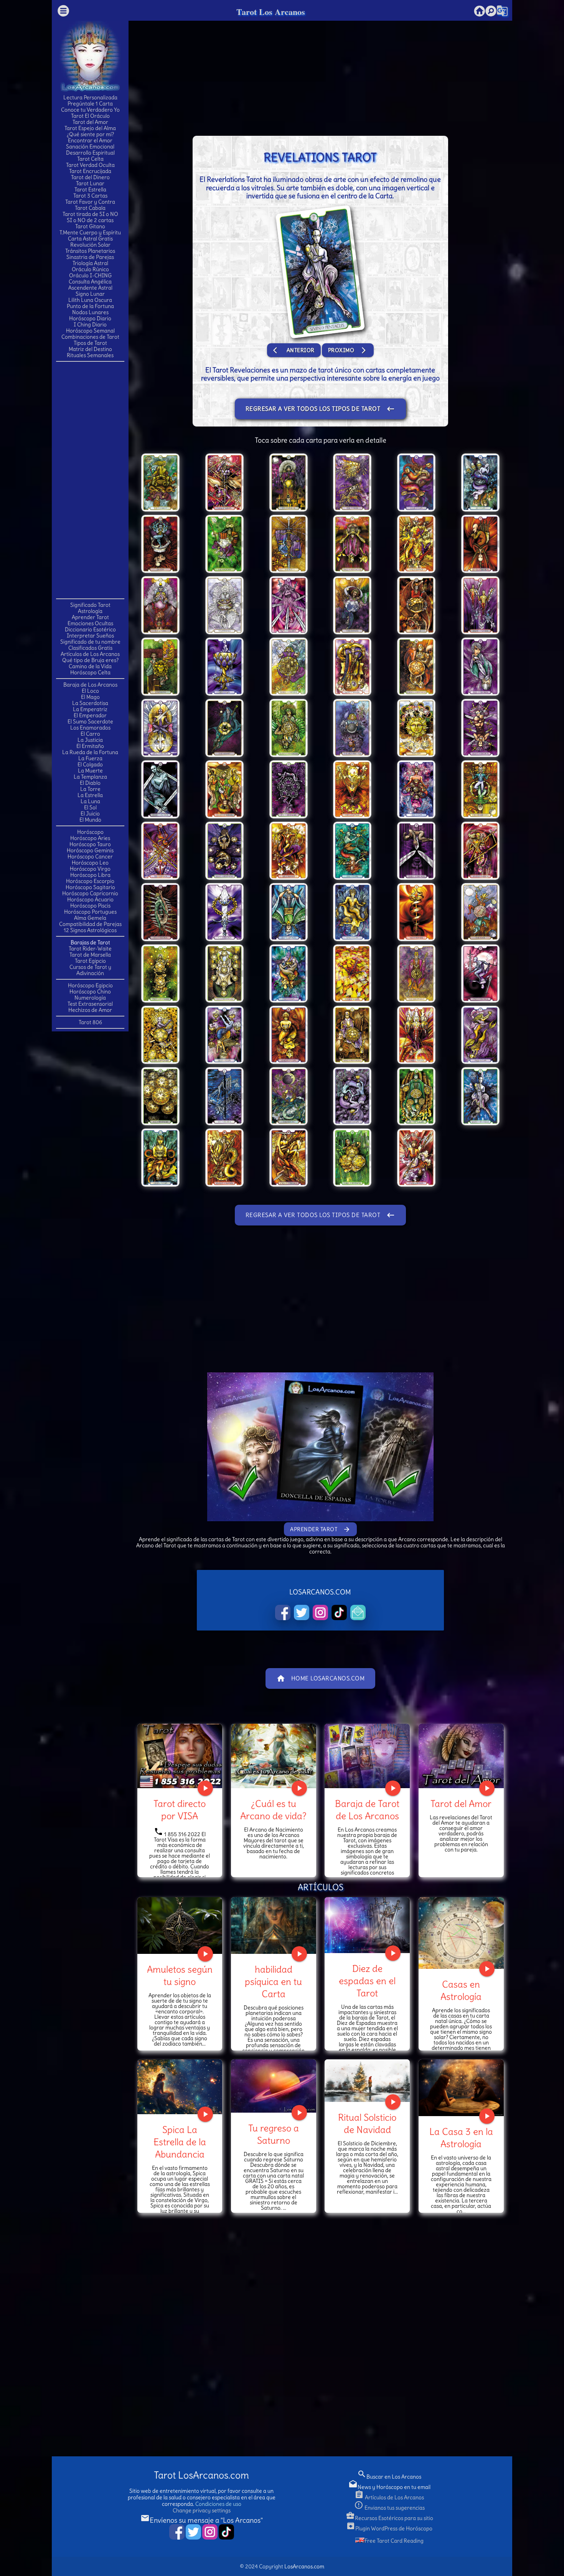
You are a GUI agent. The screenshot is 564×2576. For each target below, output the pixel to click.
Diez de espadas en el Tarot (367, 1981)
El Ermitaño (90, 746)
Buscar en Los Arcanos (389, 2477)
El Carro (90, 734)
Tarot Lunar (90, 183)
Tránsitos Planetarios (90, 251)
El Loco (90, 691)
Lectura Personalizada (90, 97)
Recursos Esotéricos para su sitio (389, 2518)
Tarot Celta (90, 159)
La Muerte (90, 771)
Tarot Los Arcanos (271, 12)
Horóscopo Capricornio (90, 893)
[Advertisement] (90, 479)
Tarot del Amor (90, 122)
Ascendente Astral (90, 288)
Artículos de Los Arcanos (90, 654)
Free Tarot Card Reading (394, 2541)
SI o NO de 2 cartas (90, 220)
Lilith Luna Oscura (90, 300)
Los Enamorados (90, 728)
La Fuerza (90, 758)
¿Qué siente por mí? (90, 134)
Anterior (294, 350)
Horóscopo (90, 832)
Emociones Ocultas (90, 623)
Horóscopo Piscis (90, 906)
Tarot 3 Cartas (90, 196)
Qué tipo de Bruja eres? (90, 660)
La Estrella (90, 795)
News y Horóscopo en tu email (389, 2487)
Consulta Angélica (90, 282)
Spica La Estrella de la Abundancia (180, 2142)
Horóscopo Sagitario (90, 887)
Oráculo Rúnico (90, 269)
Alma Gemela (90, 918)
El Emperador (90, 715)
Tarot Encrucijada (90, 171)
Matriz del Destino (90, 349)
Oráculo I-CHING (90, 275)
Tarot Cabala (90, 208)
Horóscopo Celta (90, 672)
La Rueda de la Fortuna (90, 752)
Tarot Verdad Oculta (90, 165)
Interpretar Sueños (90, 636)
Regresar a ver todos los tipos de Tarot (321, 409)
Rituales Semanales (90, 355)
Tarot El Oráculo (90, 116)
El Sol (90, 807)
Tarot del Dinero (90, 177)
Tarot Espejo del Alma (90, 128)
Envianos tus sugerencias (389, 2508)
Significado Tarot (90, 605)
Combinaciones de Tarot (90, 337)
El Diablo (90, 783)
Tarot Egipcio (90, 961)
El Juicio (90, 814)
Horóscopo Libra (90, 875)
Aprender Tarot (90, 617)
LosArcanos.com (304, 2566)
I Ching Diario (90, 324)
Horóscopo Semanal (90, 331)
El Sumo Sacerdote (90, 721)
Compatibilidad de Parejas (90, 924)
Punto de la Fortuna (90, 306)
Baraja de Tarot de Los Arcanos (367, 1810)
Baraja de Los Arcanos (90, 685)
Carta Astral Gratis (90, 239)
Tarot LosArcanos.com (201, 2475)
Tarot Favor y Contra (90, 202)
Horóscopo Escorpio (90, 881)
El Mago (90, 697)
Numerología (90, 998)
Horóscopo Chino (90, 992)
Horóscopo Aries (90, 838)
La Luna (90, 801)
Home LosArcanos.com (321, 1678)
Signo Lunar (90, 294)
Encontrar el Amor (90, 140)
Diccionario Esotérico (90, 629)
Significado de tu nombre (90, 642)
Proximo (348, 350)
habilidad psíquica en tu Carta (273, 1981)
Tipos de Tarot (90, 343)
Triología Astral (90, 263)
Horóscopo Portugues (90, 912)
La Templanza (90, 777)
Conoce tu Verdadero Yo (90, 110)
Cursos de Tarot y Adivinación (90, 970)
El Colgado (90, 764)
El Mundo (90, 820)
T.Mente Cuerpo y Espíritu (90, 232)
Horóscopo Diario (90, 318)
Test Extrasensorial (90, 1004)
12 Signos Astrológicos (90, 930)
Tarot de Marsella (90, 955)
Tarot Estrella (90, 189)
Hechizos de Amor (90, 1010)
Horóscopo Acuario (90, 899)
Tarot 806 (90, 1022)
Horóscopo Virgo (90, 869)
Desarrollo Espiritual (90, 153)
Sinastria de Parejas (90, 257)
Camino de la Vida (90, 666)
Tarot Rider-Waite (90, 949)
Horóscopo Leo (90, 863)
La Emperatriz (90, 709)
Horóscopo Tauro (90, 844)
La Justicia (90, 740)
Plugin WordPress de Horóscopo (389, 2528)
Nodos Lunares (90, 312)
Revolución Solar (90, 245)
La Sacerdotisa (90, 703)
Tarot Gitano (90, 226)
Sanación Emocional (90, 147)
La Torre (90, 789)
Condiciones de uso (218, 2504)
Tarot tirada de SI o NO (90, 214)
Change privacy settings (202, 2510)
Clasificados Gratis (90, 648)
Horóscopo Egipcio (90, 985)
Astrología (90, 611)
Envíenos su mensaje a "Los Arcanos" (202, 2520)
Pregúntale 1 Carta (90, 104)
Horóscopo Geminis (90, 850)
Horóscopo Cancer (90, 856)
